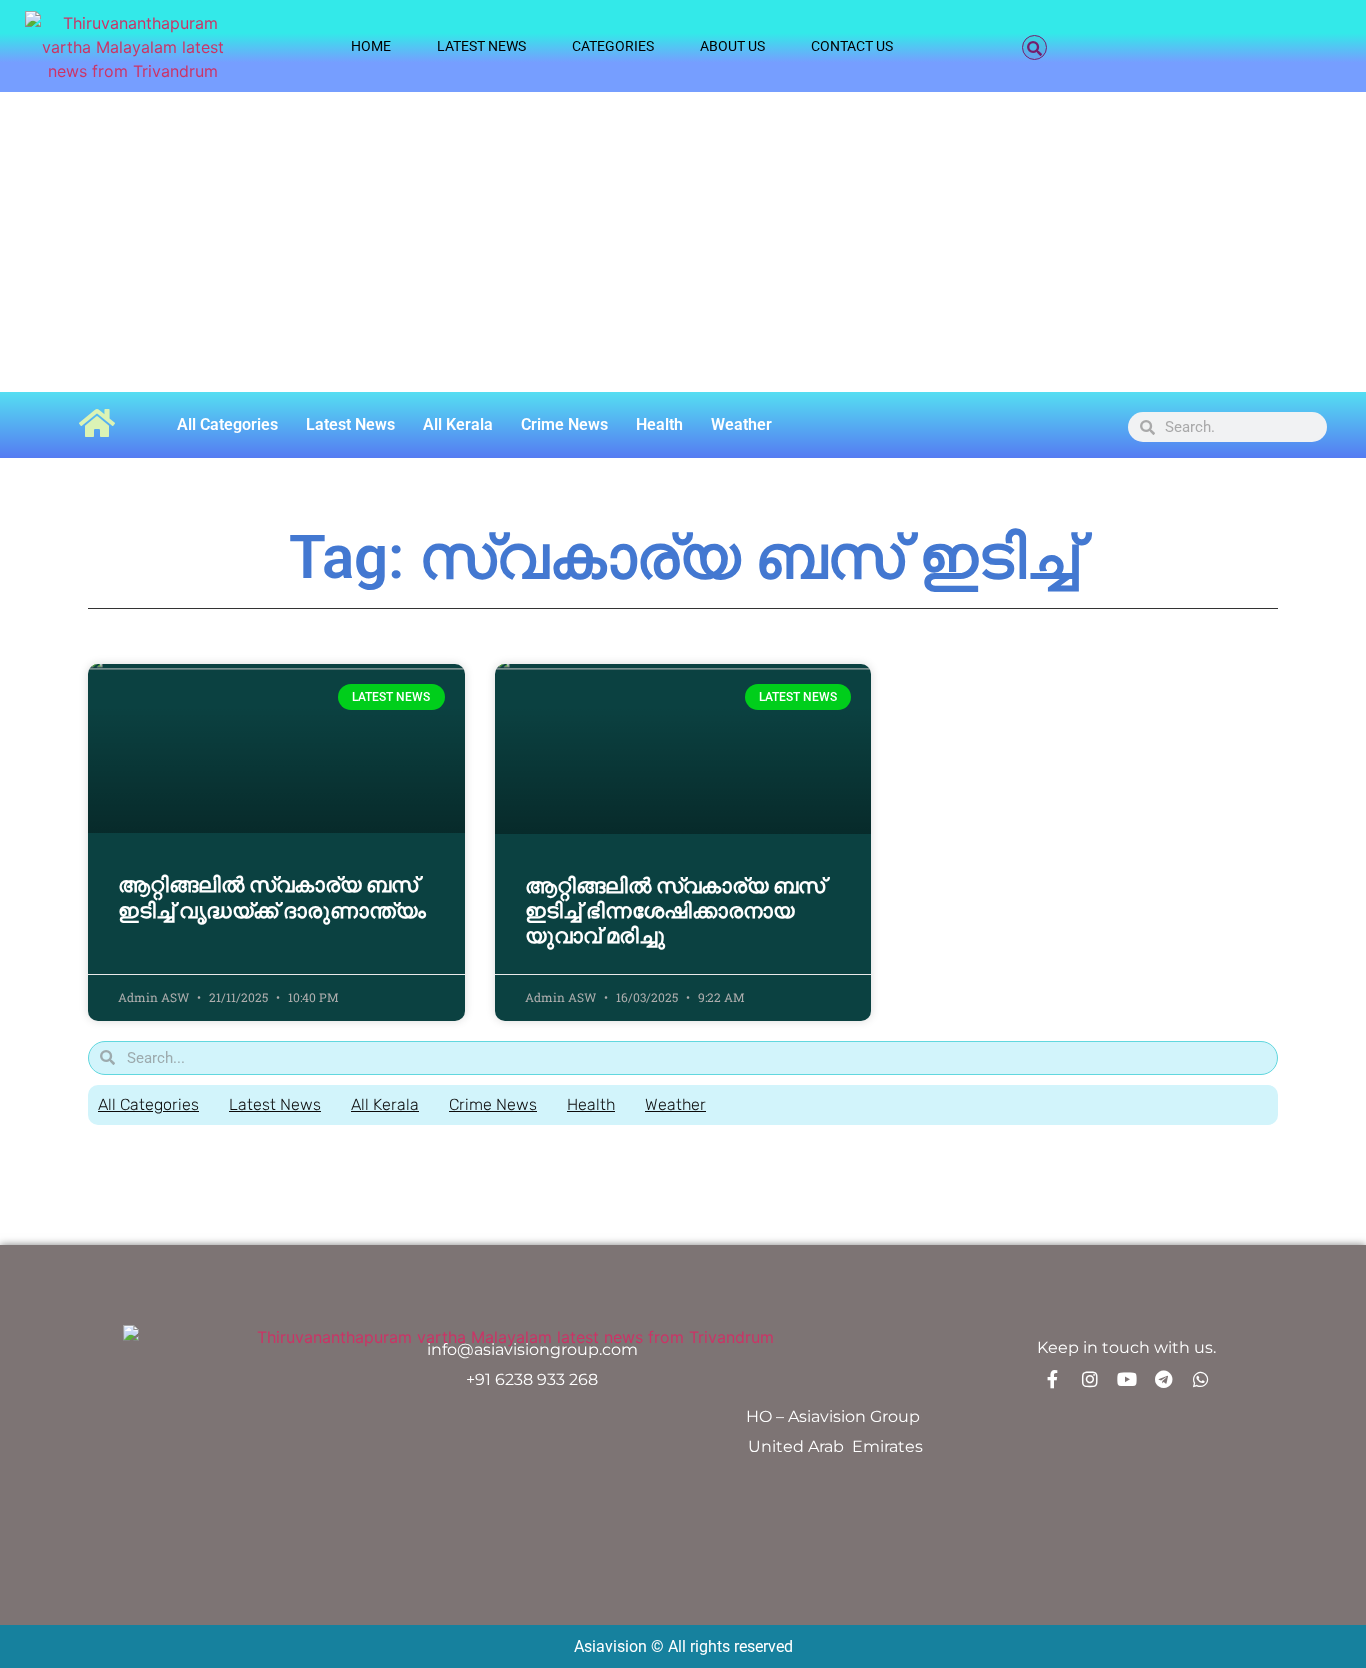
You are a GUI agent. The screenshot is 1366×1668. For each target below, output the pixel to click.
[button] (1034, 47)
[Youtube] (1127, 1379)
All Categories (227, 424)
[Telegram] (1164, 1379)
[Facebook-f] (1053, 1379)
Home (371, 46)
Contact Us (852, 46)
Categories (613, 46)
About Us (732, 46)
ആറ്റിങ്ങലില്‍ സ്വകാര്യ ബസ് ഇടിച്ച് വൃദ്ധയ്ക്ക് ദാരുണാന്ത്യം (272, 897)
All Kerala (458, 424)
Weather (741, 424)
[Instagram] (1090, 1379)
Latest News (481, 46)
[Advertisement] (683, 242)
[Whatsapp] (1201, 1379)
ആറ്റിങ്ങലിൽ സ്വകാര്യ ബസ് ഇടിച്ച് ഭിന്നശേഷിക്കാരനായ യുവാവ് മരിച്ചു (675, 911)
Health (659, 424)
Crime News (564, 424)
